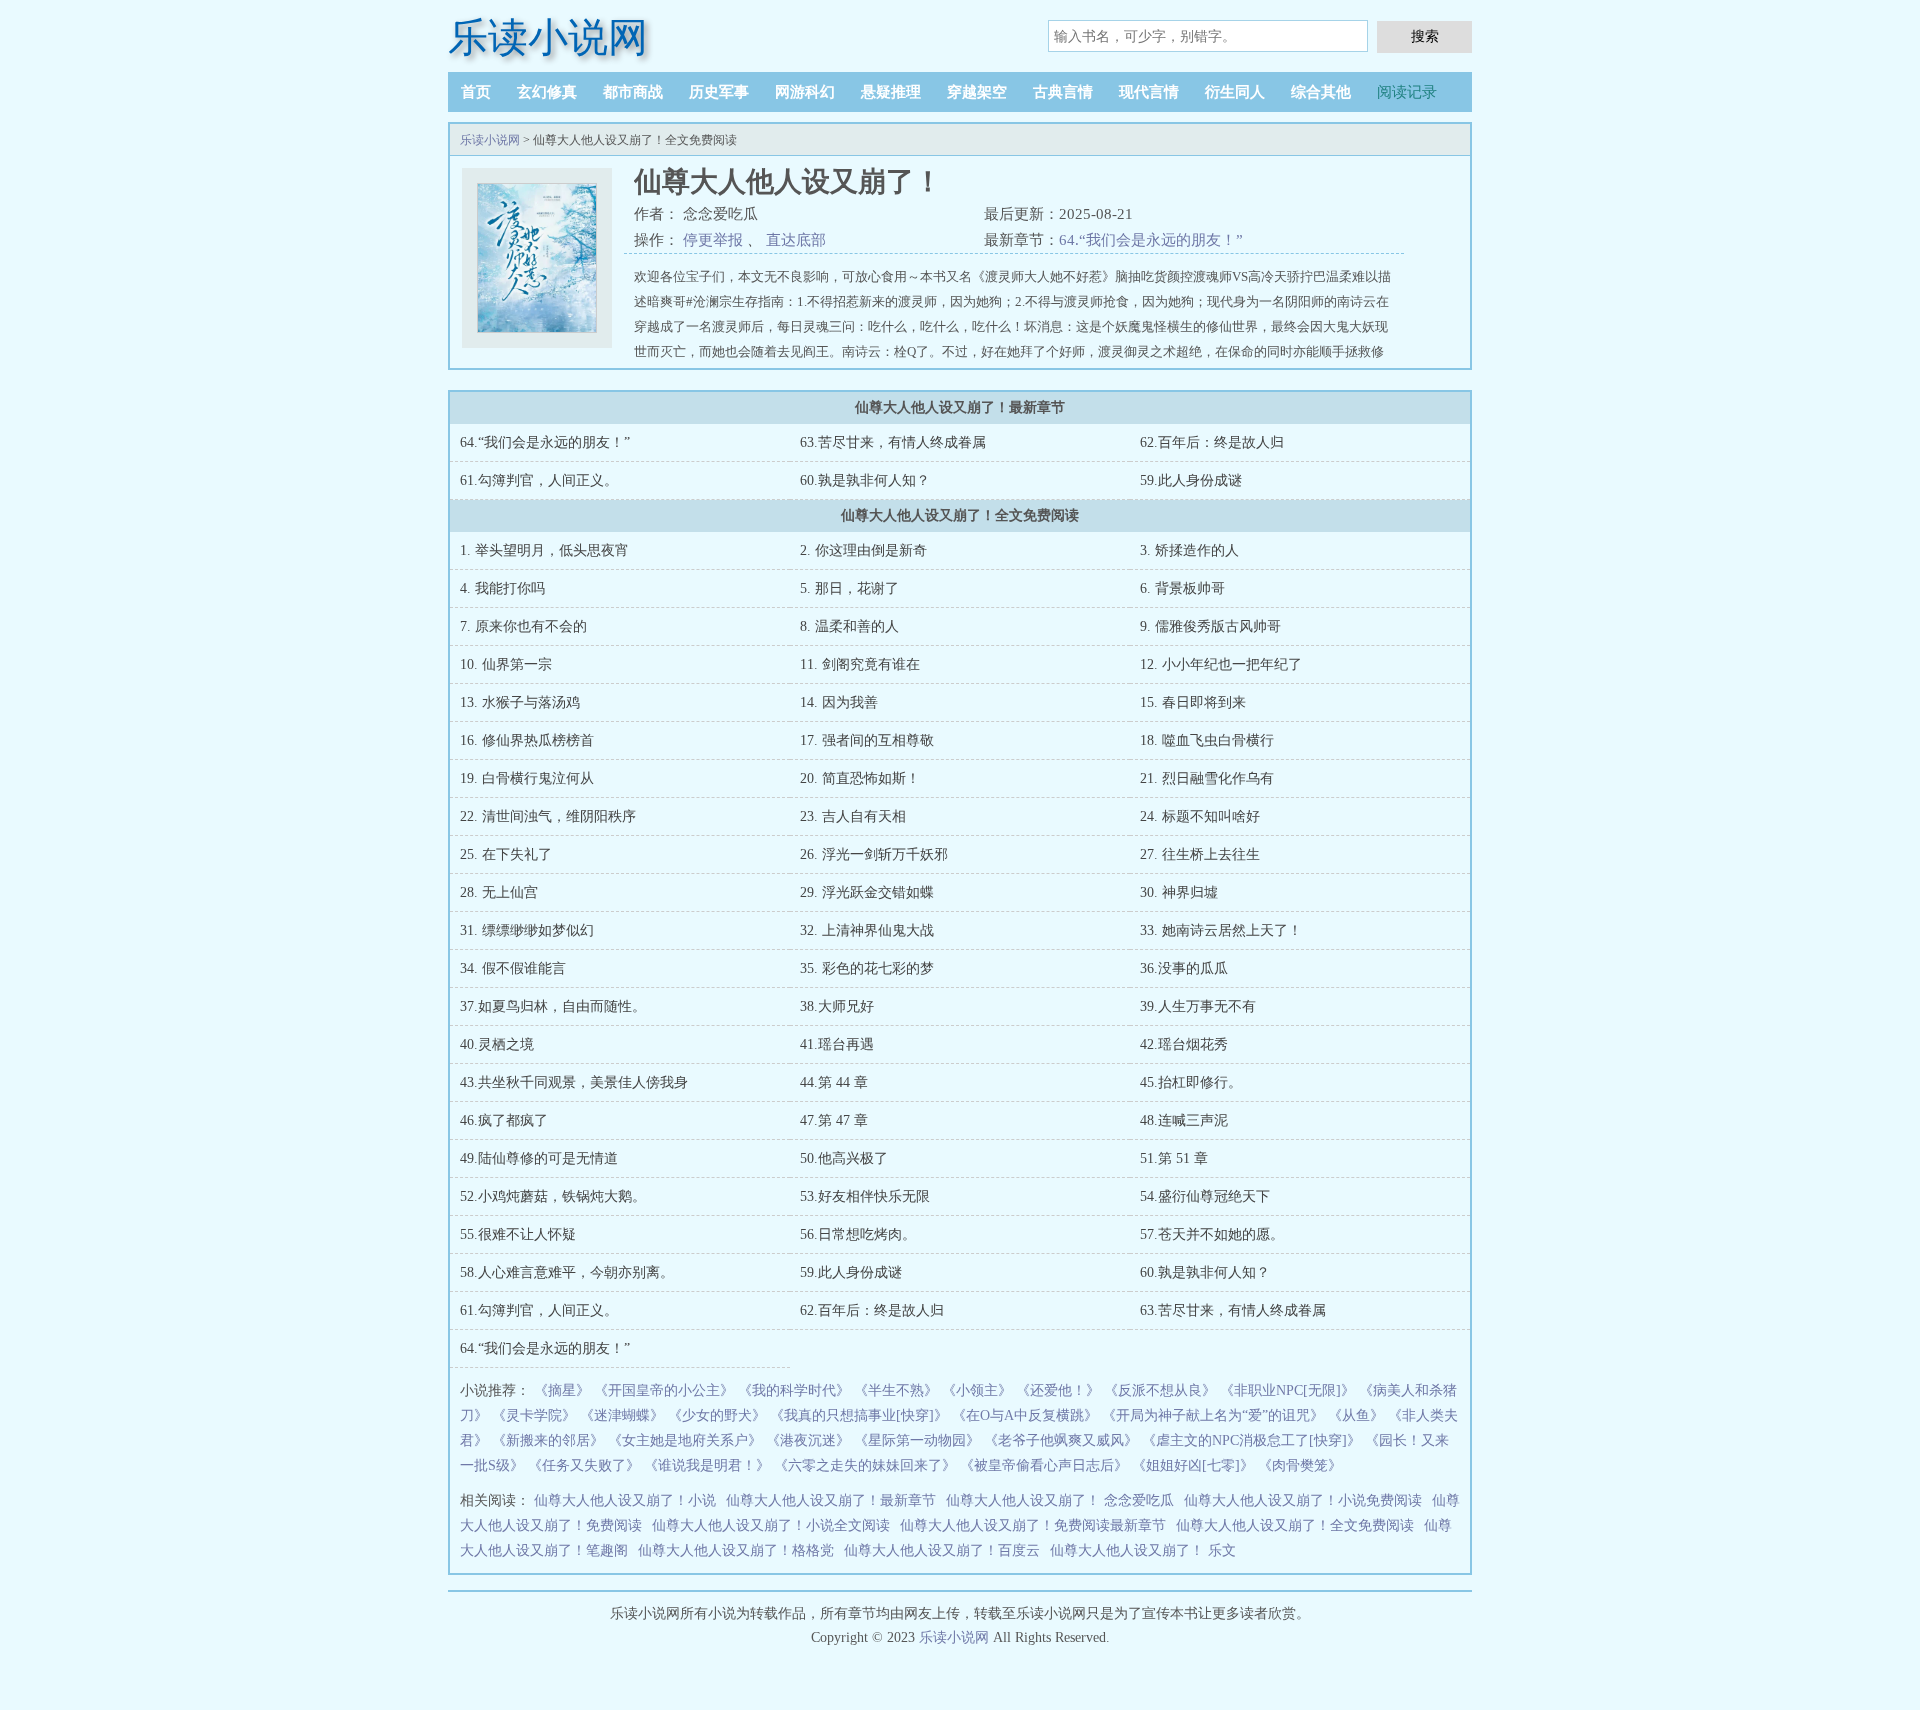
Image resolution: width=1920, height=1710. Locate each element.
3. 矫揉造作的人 (1189, 550)
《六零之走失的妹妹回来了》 (865, 1465)
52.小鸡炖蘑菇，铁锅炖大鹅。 (553, 1196)
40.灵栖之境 (497, 1044)
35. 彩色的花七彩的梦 (867, 968)
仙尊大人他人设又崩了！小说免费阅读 (1303, 1500)
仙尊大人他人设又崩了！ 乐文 (1143, 1550)
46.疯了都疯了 (504, 1120)
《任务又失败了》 (584, 1465)
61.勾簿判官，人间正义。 (539, 480)
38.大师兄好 (837, 1006)
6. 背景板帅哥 (1182, 588)
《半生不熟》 (896, 1390)
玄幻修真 (547, 92)
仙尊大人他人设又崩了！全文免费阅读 (1295, 1525)
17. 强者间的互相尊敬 (867, 740)
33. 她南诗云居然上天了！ (1221, 930)
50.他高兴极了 (844, 1158)
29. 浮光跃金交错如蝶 (867, 892)
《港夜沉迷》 (808, 1440)
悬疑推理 (891, 92)
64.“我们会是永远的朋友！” (1151, 240)
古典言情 (1063, 92)
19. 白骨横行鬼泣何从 (527, 778)
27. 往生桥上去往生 (1200, 854)
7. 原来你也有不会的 (523, 626)
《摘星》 (562, 1390)
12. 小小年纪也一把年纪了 (1221, 664)
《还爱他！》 (1058, 1390)
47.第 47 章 (834, 1120)
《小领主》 (977, 1390)
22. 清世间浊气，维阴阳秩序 (548, 816)
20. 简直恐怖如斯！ (860, 778)
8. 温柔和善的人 (849, 626)
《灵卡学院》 (534, 1415)
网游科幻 (805, 92)
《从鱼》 (1356, 1415)
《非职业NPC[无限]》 (1287, 1390)
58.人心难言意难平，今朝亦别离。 (567, 1272)
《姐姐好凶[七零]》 (1193, 1465)
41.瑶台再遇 (837, 1044)
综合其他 (1321, 92)
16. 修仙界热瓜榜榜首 (527, 740)
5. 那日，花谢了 (849, 588)
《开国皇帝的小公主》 (664, 1390)
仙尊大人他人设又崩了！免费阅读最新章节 (1033, 1525)
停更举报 (713, 240)
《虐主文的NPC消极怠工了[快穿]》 (1251, 1440)
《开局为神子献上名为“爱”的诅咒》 (1213, 1415)
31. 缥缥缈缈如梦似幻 (527, 930)
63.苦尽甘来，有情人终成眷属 (893, 442)
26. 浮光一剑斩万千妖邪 (874, 854)
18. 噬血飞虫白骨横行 (1207, 740)
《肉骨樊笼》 (1300, 1465)
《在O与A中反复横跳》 (1025, 1415)
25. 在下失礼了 (506, 854)
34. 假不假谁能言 (513, 968)
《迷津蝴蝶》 (622, 1415)
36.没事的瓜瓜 (1184, 968)
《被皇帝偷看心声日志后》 (1044, 1465)
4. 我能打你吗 (502, 588)
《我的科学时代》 (794, 1390)
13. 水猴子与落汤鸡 (520, 702)
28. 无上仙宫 (499, 892)
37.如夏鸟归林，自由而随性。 (553, 1006)
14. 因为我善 (839, 702)
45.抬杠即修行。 (1191, 1082)
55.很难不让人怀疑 (518, 1234)
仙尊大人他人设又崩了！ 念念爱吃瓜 (1060, 1500)
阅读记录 (1407, 92)
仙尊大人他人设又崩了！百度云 (942, 1550)
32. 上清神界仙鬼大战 (867, 930)
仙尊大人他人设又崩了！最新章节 (831, 1500)
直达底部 (796, 240)
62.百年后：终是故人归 (1212, 442)
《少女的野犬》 (717, 1415)
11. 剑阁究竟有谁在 (860, 664)
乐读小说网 (548, 37)
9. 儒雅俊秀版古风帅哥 (1210, 626)
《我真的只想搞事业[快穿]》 (859, 1415)
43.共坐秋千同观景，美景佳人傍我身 (574, 1082)
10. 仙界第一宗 (506, 664)
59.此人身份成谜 (1191, 480)
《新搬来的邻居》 (548, 1440)
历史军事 (719, 92)
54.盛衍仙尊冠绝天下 (1205, 1196)
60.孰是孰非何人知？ (865, 480)
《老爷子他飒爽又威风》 (1061, 1440)
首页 (476, 92)
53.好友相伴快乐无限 (865, 1196)
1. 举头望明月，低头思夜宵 (544, 550)
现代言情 (1149, 92)
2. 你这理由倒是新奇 (863, 550)
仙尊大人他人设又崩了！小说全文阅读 (771, 1525)
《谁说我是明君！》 (707, 1465)
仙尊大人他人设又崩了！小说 (625, 1500)
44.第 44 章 (834, 1082)
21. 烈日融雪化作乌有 (1207, 778)
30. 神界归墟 (1179, 892)
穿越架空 (977, 92)
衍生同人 (1235, 92)
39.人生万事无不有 (1198, 1006)
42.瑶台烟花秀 (1184, 1044)
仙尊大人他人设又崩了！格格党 (736, 1550)
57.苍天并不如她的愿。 (1212, 1234)
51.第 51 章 (1174, 1158)
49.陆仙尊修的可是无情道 (539, 1158)
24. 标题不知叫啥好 (1200, 816)
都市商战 (633, 92)
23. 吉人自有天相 (853, 816)
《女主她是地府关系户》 (685, 1440)
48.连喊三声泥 (1184, 1120)
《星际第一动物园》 (917, 1440)
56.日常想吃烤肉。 (858, 1234)
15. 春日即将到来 (1193, 702)
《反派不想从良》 (1160, 1390)
